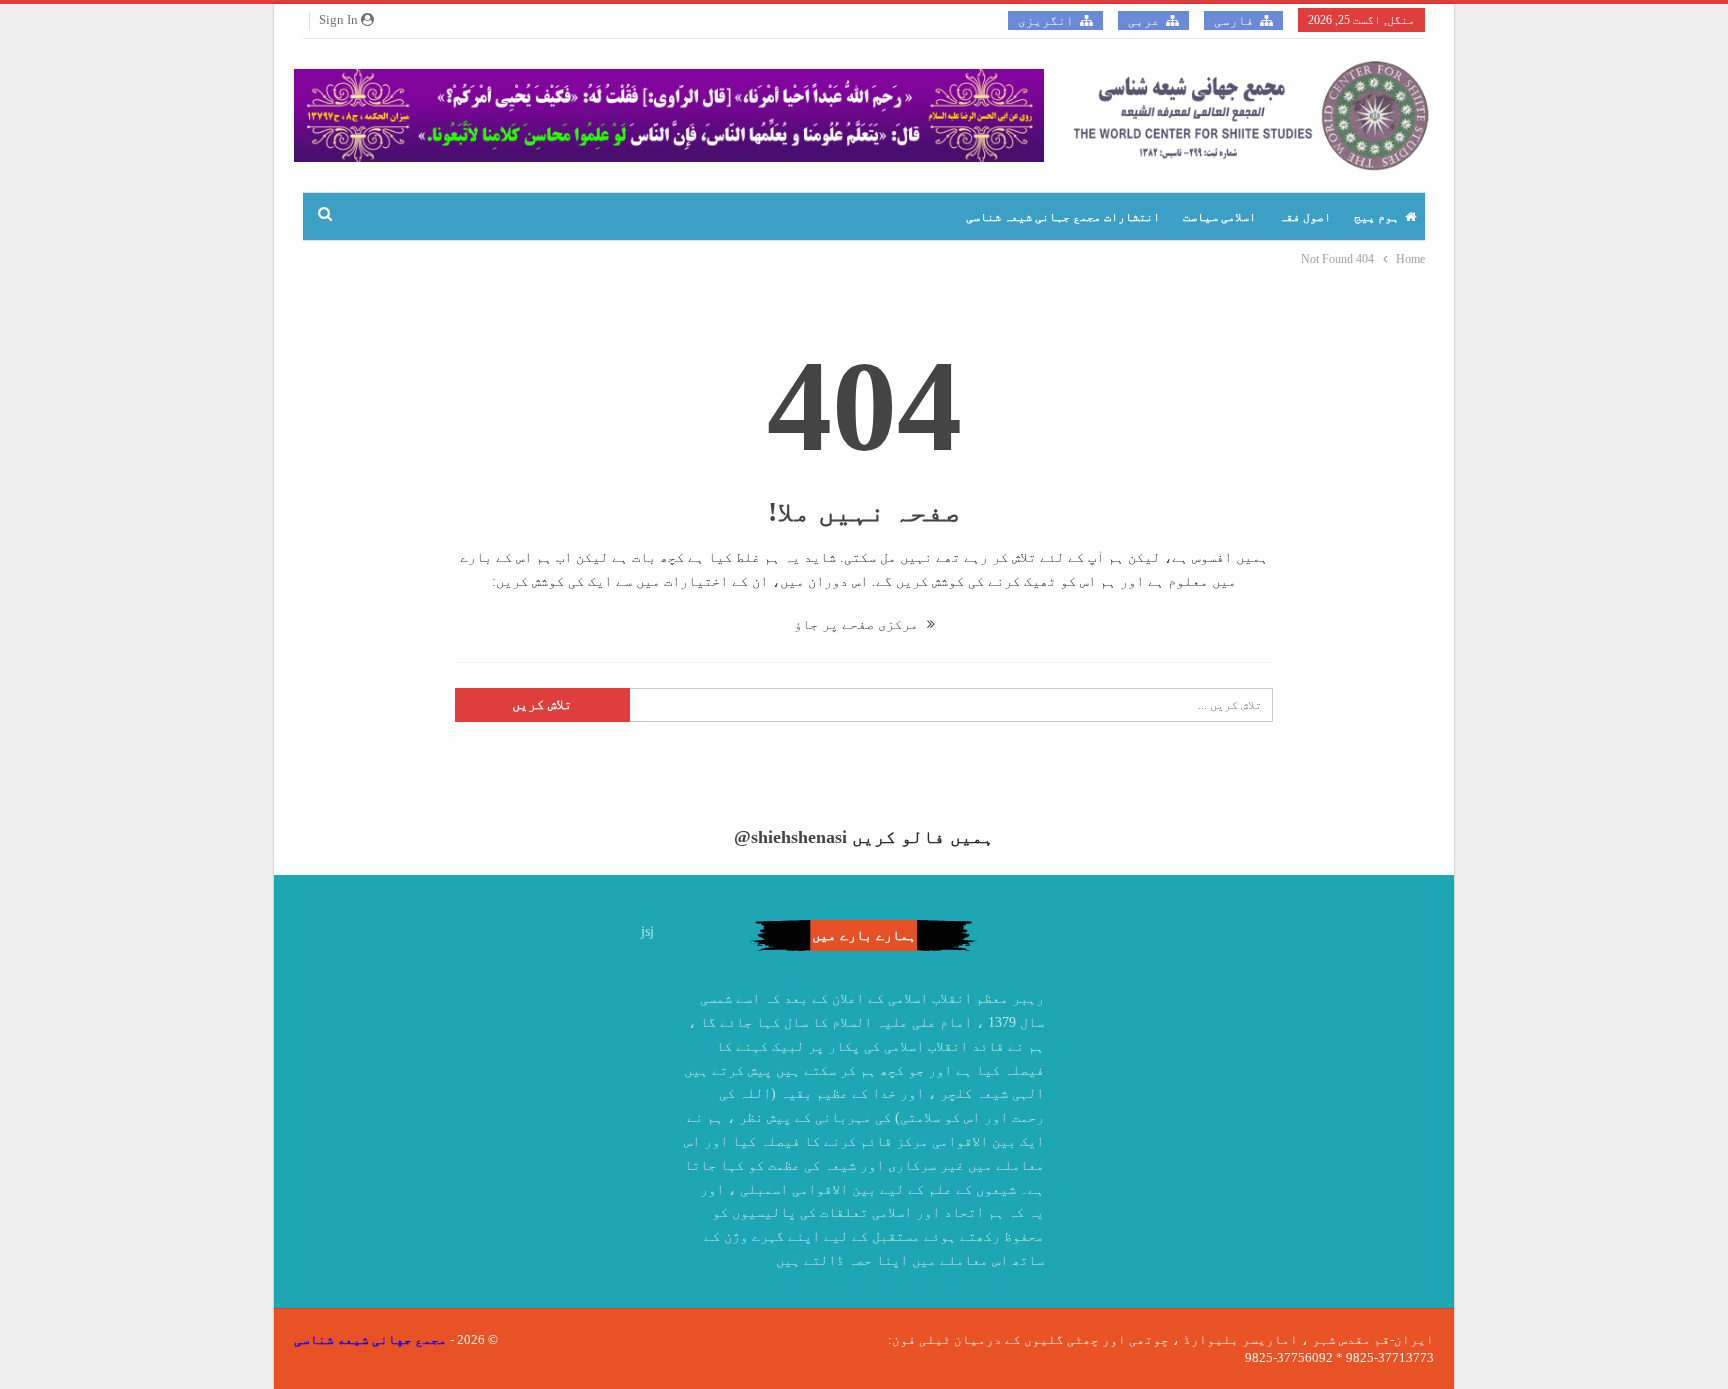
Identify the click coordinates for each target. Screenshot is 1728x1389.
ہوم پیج (1376, 217)
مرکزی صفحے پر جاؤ (858, 624)
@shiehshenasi (790, 837)
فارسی (1234, 20)
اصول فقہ (1305, 217)
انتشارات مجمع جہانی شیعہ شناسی (1063, 217)
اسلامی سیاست (1219, 217)
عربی (1144, 20)
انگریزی (1046, 20)
